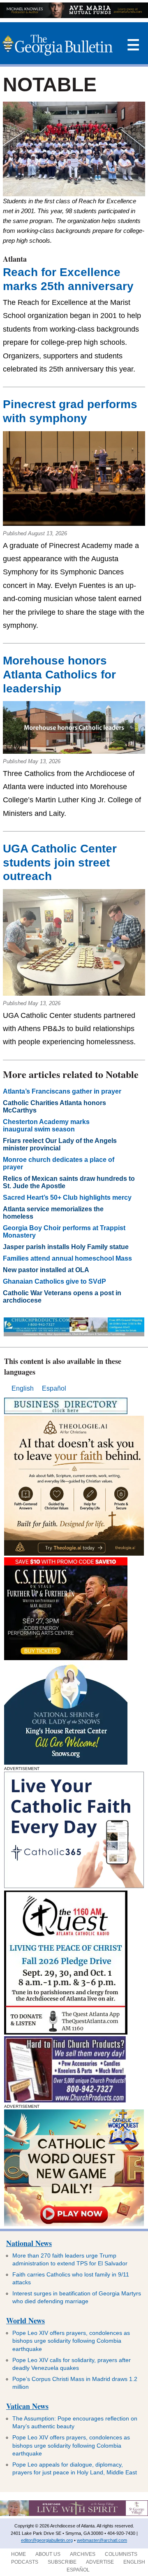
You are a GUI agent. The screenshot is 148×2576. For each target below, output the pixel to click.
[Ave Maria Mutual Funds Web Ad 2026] (74, 16)
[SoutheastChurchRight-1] (65, 2100)
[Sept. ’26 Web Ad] (66, 1762)
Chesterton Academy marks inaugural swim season (46, 1125)
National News (29, 2243)
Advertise (100, 2562)
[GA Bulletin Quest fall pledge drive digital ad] (66, 2032)
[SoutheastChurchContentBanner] (74, 1334)
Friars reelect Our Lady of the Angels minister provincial (60, 1144)
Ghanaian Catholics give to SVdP (55, 1281)
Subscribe (62, 2562)
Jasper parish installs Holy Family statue (68, 1247)
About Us (48, 2554)
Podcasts (25, 2562)
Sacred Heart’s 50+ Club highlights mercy (67, 1197)
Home (18, 2554)
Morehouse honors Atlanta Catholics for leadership (59, 674)
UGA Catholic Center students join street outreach (60, 862)
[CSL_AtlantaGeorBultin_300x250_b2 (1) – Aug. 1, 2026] (66, 1658)
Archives (83, 2554)
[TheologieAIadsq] (74, 1553)
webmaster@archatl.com (102, 2540)
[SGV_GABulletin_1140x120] (74, 2514)
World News (25, 2320)
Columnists (121, 2554)
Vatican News (27, 2406)
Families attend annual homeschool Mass (68, 1258)
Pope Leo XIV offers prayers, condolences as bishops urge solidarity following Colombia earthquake (71, 2341)
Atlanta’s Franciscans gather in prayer (62, 1091)
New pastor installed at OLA (47, 1270)
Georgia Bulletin (57, 45)
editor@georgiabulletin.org (47, 2540)
